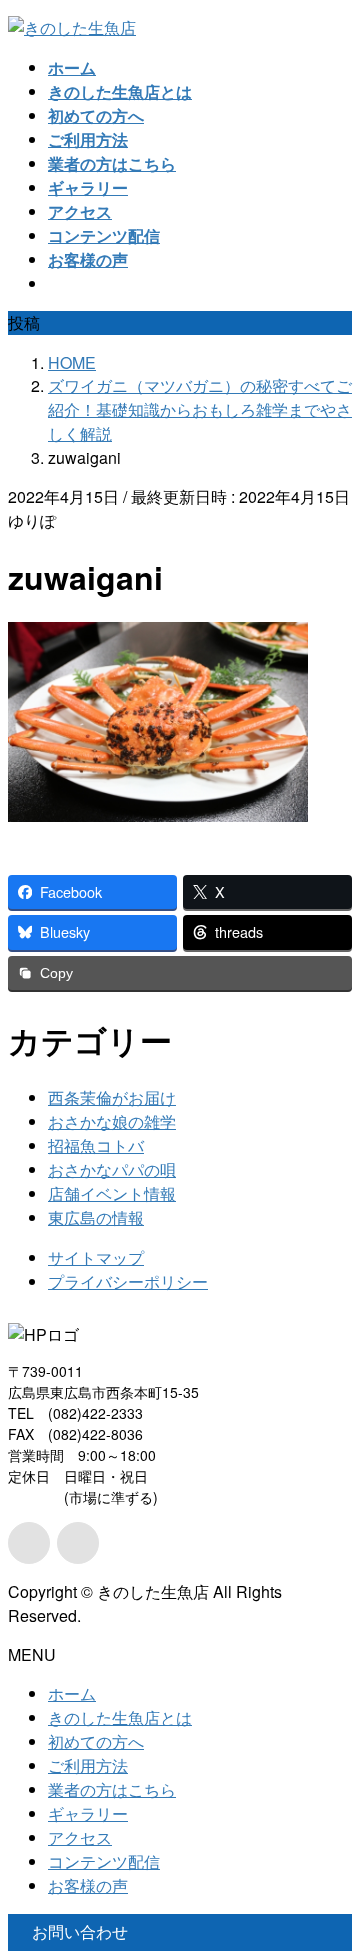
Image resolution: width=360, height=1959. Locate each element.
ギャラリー (88, 1813)
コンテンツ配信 (104, 1861)
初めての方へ (96, 1741)
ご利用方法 (88, 1765)
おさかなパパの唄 (112, 1169)
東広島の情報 (96, 1217)
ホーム (72, 1693)
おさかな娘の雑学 (112, 1121)
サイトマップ (96, 1257)
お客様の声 (88, 1885)
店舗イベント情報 (112, 1193)
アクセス (80, 1837)
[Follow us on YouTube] (78, 1543)
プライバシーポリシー (128, 1281)
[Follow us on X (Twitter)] (29, 1543)
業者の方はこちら (112, 1789)
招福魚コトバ (96, 1145)
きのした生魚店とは (120, 1717)
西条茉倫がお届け (112, 1097)
